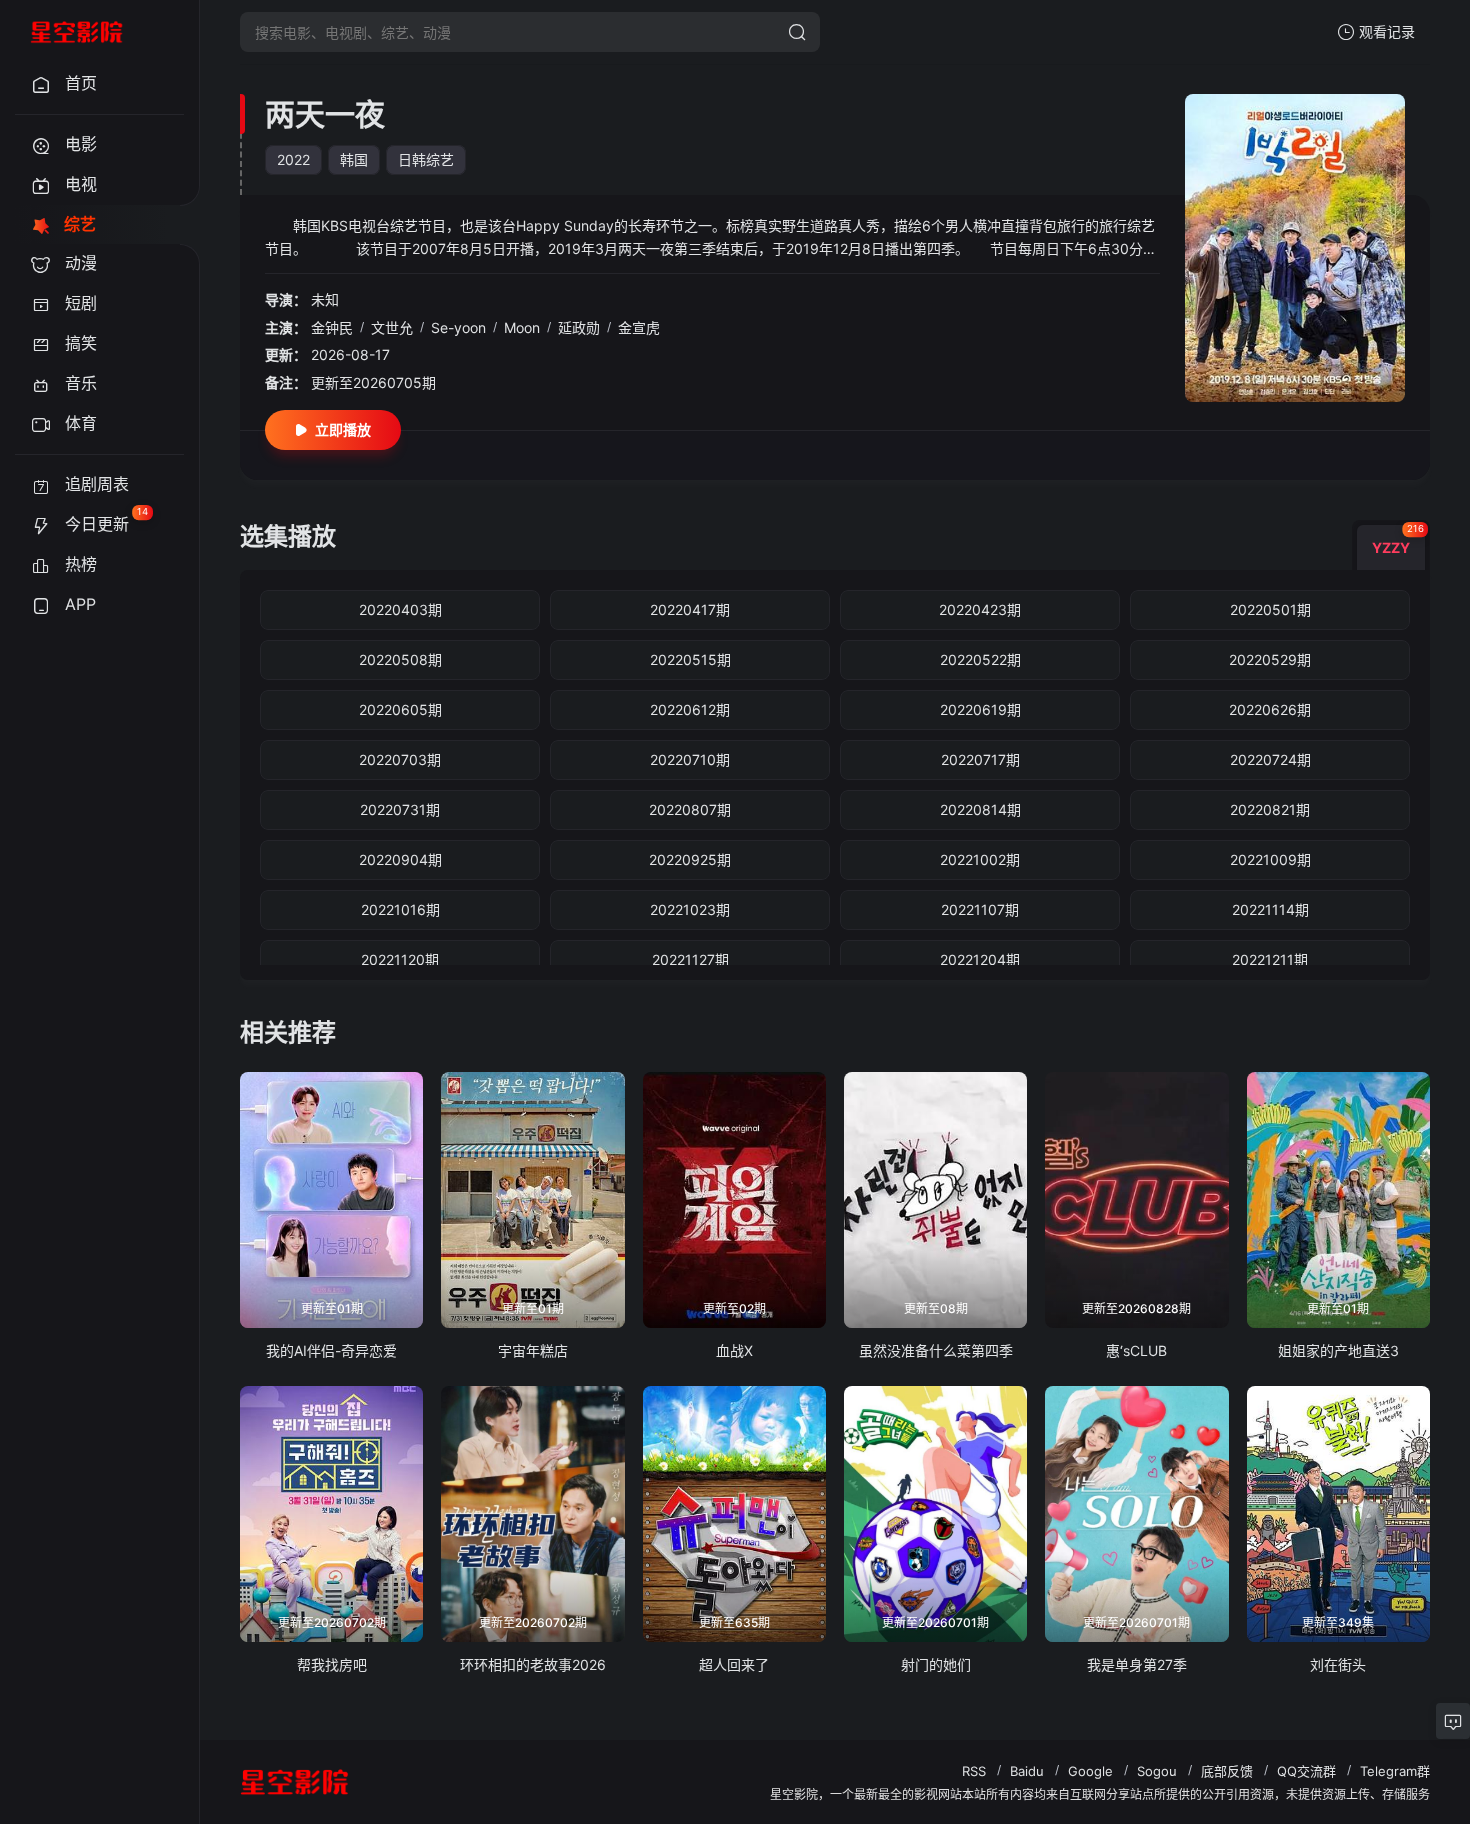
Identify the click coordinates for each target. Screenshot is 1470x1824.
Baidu (1027, 1771)
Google (1090, 1771)
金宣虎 (639, 327)
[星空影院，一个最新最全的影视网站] (77, 32)
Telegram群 (1395, 1771)
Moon (522, 327)
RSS (974, 1771)
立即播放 (343, 429)
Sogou (1157, 1771)
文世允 (392, 327)
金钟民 (332, 327)
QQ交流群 (1306, 1771)
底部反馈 (1227, 1771)
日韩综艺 (426, 159)
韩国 (354, 159)
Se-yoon (458, 327)
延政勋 (579, 327)
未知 (325, 299)
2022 (293, 159)
